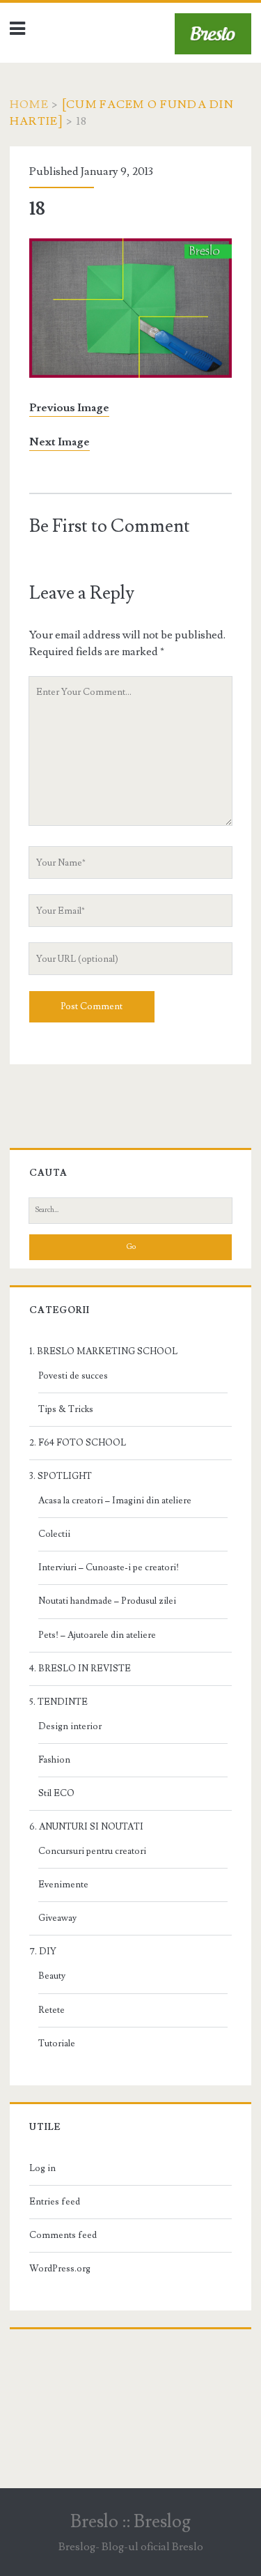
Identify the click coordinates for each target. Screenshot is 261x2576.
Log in (42, 2168)
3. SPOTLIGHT (61, 1476)
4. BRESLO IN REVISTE (80, 1669)
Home (29, 105)
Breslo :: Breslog (130, 2522)
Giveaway (57, 1918)
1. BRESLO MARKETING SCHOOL (103, 1351)
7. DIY (43, 1952)
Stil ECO (56, 1793)
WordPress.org (60, 2269)
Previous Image (69, 408)
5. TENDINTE (58, 1702)
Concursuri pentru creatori (92, 1851)
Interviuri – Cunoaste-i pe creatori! (109, 1567)
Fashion (54, 1760)
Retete (52, 2010)
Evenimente (63, 1885)
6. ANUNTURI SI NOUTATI (86, 1827)
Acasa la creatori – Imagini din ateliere (115, 1501)
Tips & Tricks (66, 1409)
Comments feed (63, 2235)
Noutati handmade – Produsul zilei (107, 1601)
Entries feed (55, 2202)
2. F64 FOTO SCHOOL (78, 1443)
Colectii (54, 1534)
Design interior (70, 1726)
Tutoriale (57, 2044)
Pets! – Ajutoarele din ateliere (97, 1635)
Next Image (60, 442)
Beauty (52, 1976)
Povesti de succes (73, 1376)
